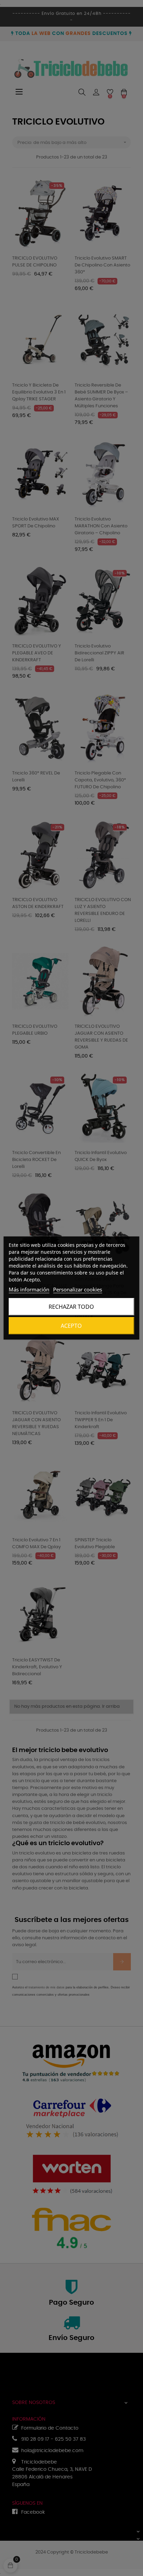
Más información (29, 1289)
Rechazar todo (71, 1307)
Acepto (71, 1326)
